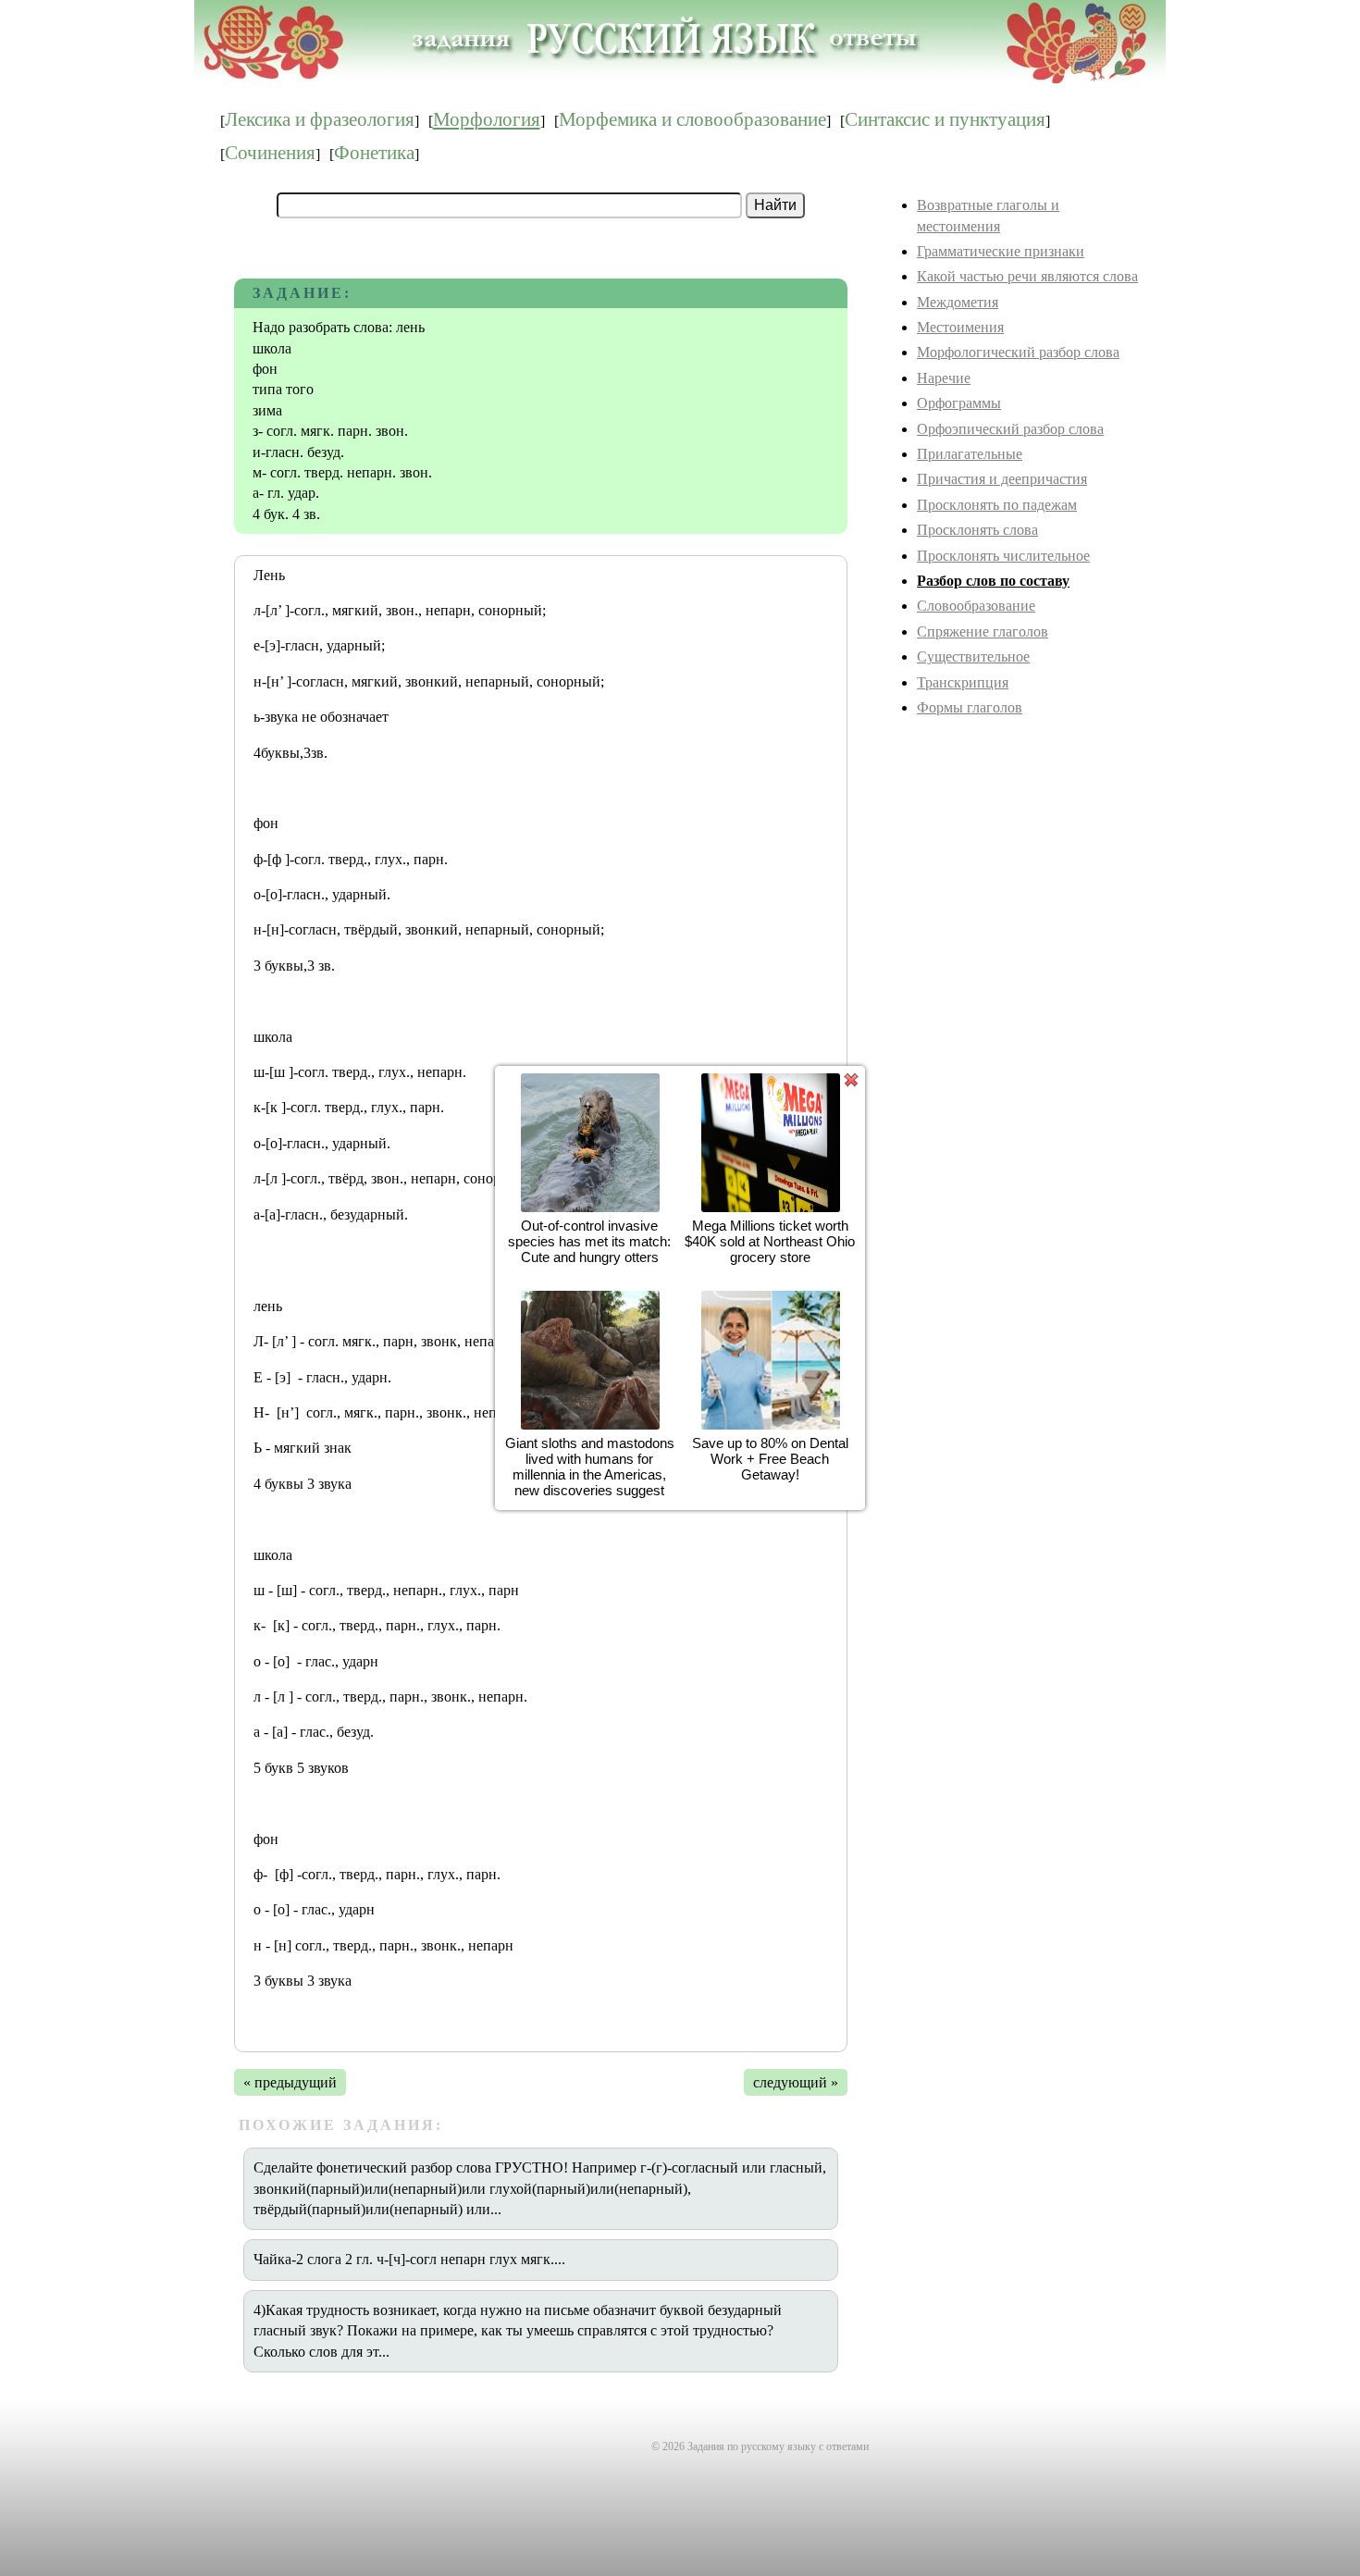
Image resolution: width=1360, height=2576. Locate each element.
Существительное (973, 656)
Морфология (487, 119)
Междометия (958, 302)
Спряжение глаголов (983, 632)
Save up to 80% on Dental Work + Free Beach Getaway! (770, 1459)
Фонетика (374, 153)
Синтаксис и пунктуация (945, 119)
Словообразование (976, 606)
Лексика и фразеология (320, 119)
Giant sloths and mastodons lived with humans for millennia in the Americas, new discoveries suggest (590, 1467)
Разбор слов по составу (993, 581)
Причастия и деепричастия (1002, 479)
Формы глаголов (970, 707)
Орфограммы (959, 403)
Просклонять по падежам (997, 505)
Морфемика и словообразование (692, 119)
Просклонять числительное (1003, 556)
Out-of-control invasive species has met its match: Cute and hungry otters (590, 1241)
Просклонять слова (977, 530)
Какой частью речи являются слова (1027, 276)
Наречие (944, 378)
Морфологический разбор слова (1018, 352)
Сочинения (270, 153)
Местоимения (960, 327)
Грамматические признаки (1001, 251)
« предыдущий (290, 2082)
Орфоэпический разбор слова (1010, 429)
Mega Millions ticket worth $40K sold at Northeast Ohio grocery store (771, 1241)
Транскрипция (963, 682)
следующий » (796, 2082)
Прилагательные (970, 454)
